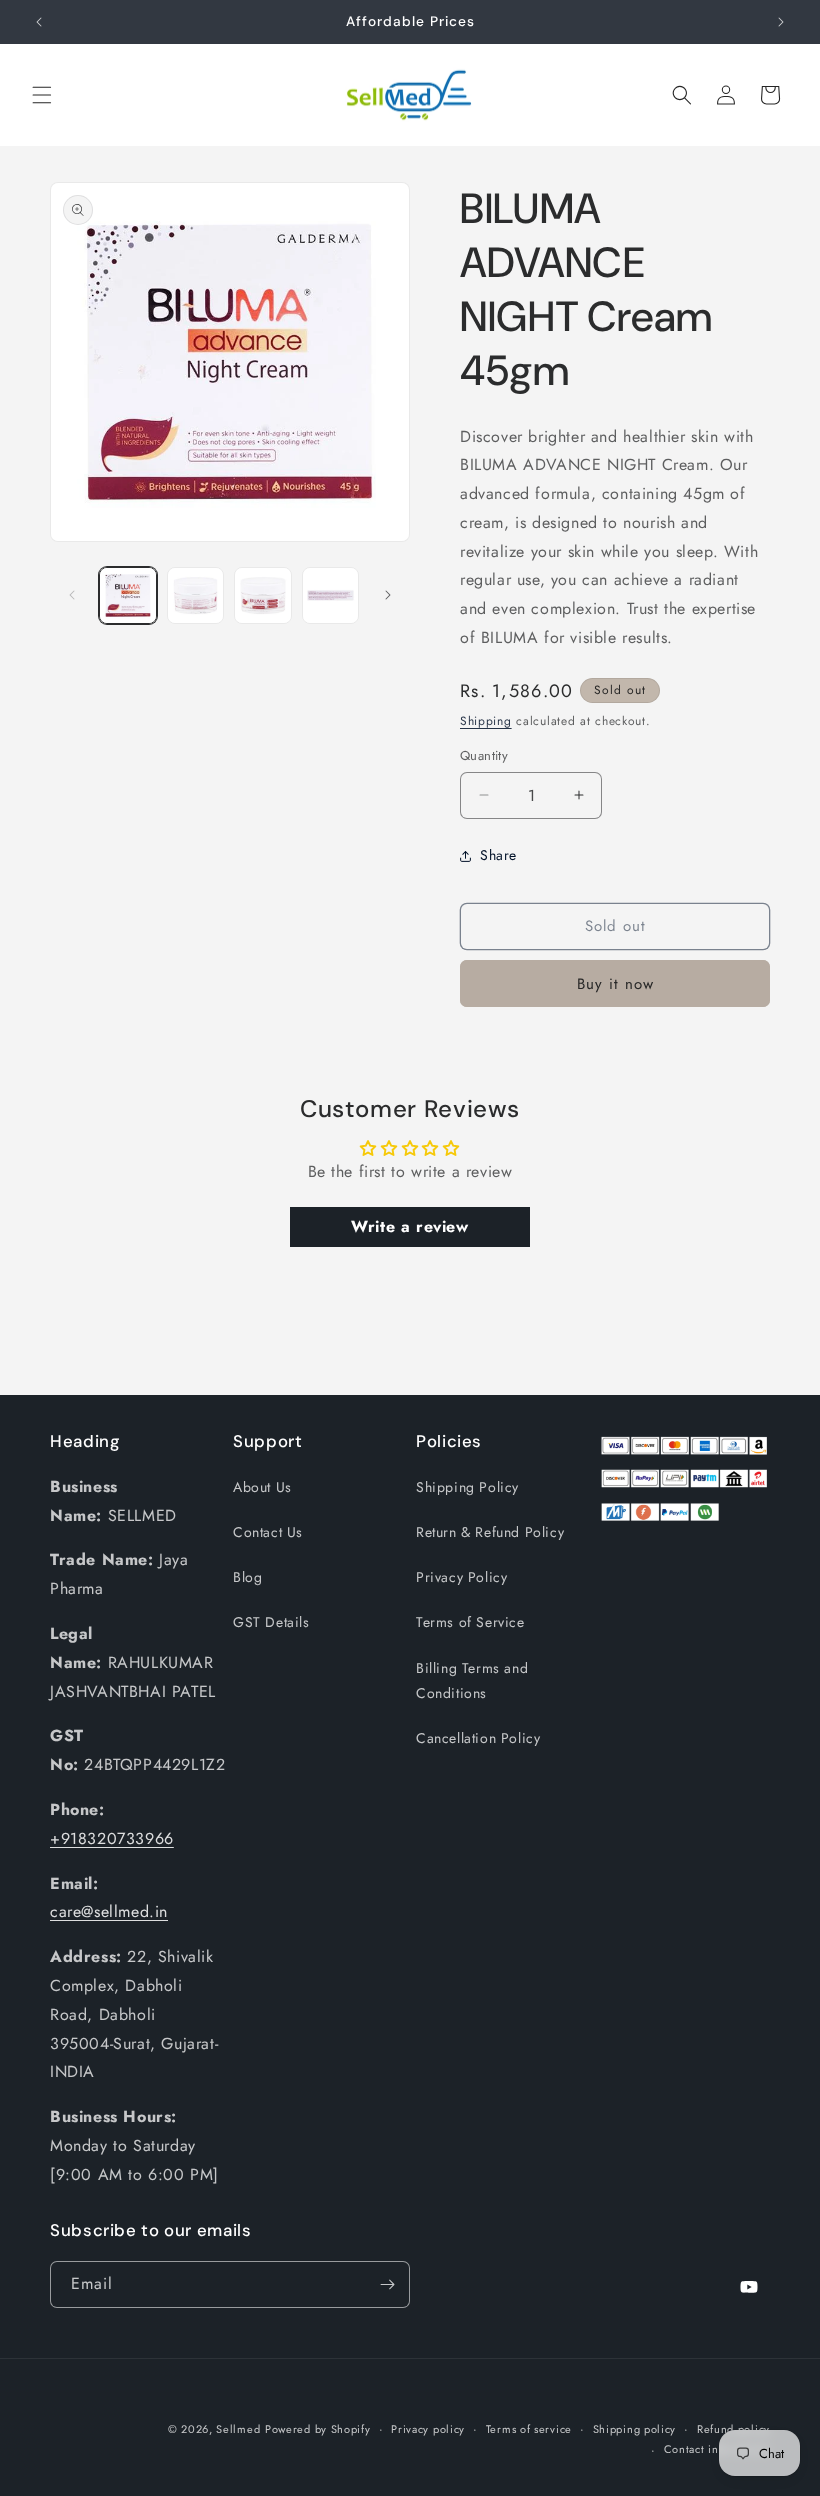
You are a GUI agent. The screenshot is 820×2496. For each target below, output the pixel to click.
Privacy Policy (461, 1577)
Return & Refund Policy (490, 1532)
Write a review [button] (409, 1226)
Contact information (717, 2449)
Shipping (486, 721)
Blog (247, 1577)
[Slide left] (72, 595)
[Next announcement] (781, 22)
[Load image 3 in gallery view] (263, 596)
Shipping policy (635, 2429)
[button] (42, 95)
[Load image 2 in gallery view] (196, 596)
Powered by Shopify (318, 2429)
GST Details (271, 1622)
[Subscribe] (387, 2284)
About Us (262, 1487)
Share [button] (498, 855)
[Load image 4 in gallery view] (331, 596)
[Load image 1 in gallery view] (128, 596)
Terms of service (529, 2429)
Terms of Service (470, 1622)
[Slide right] (388, 595)
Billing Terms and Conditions (472, 1680)
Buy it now (615, 984)
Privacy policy (428, 2429)
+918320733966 (112, 1838)
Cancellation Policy (478, 1738)
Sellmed (238, 2429)
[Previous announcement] (39, 22)
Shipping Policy (467, 1487)
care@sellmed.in (109, 1911)
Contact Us (268, 1532)
